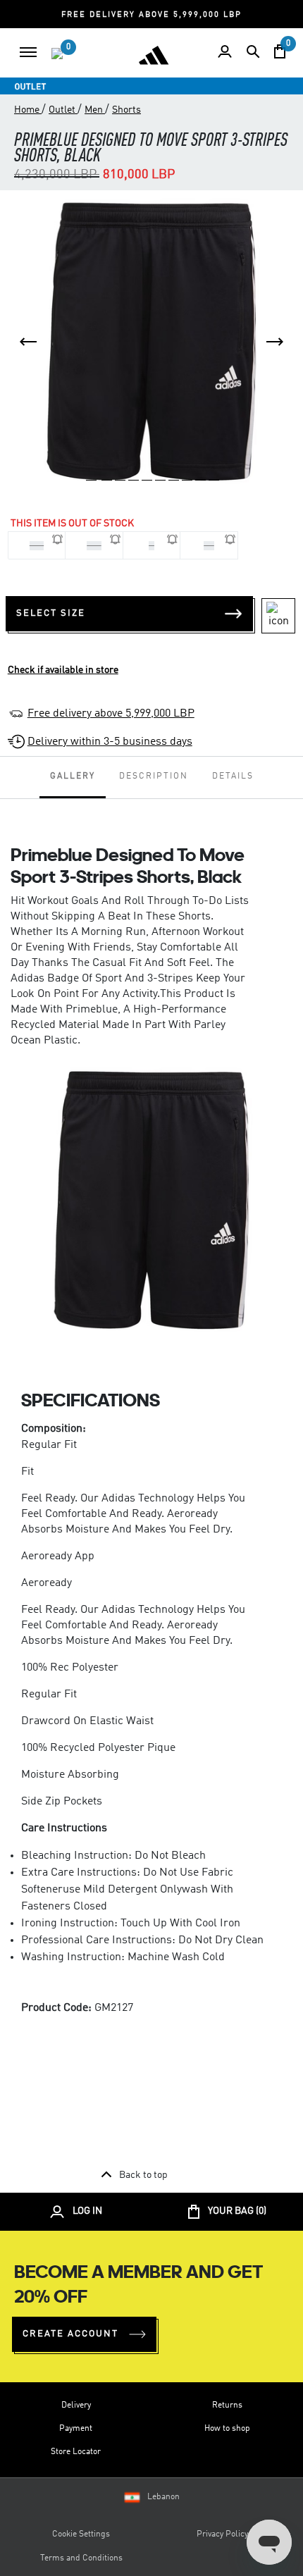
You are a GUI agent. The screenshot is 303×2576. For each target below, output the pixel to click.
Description (154, 776)
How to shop (227, 2429)
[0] (57, 54)
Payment (76, 2429)
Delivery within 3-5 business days (110, 742)
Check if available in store (63, 670)
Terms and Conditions (81, 2558)
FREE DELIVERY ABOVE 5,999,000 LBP (151, 15)
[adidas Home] (154, 55)
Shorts (126, 110)
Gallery (73, 776)
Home (28, 110)
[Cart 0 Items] (280, 51)
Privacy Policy (222, 2534)
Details (233, 776)
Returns (227, 2405)
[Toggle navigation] (28, 52)
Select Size (51, 613)
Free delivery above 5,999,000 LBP (111, 714)
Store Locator (76, 2452)
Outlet (63, 110)
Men (95, 110)
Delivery (76, 2405)
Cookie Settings (81, 2534)
